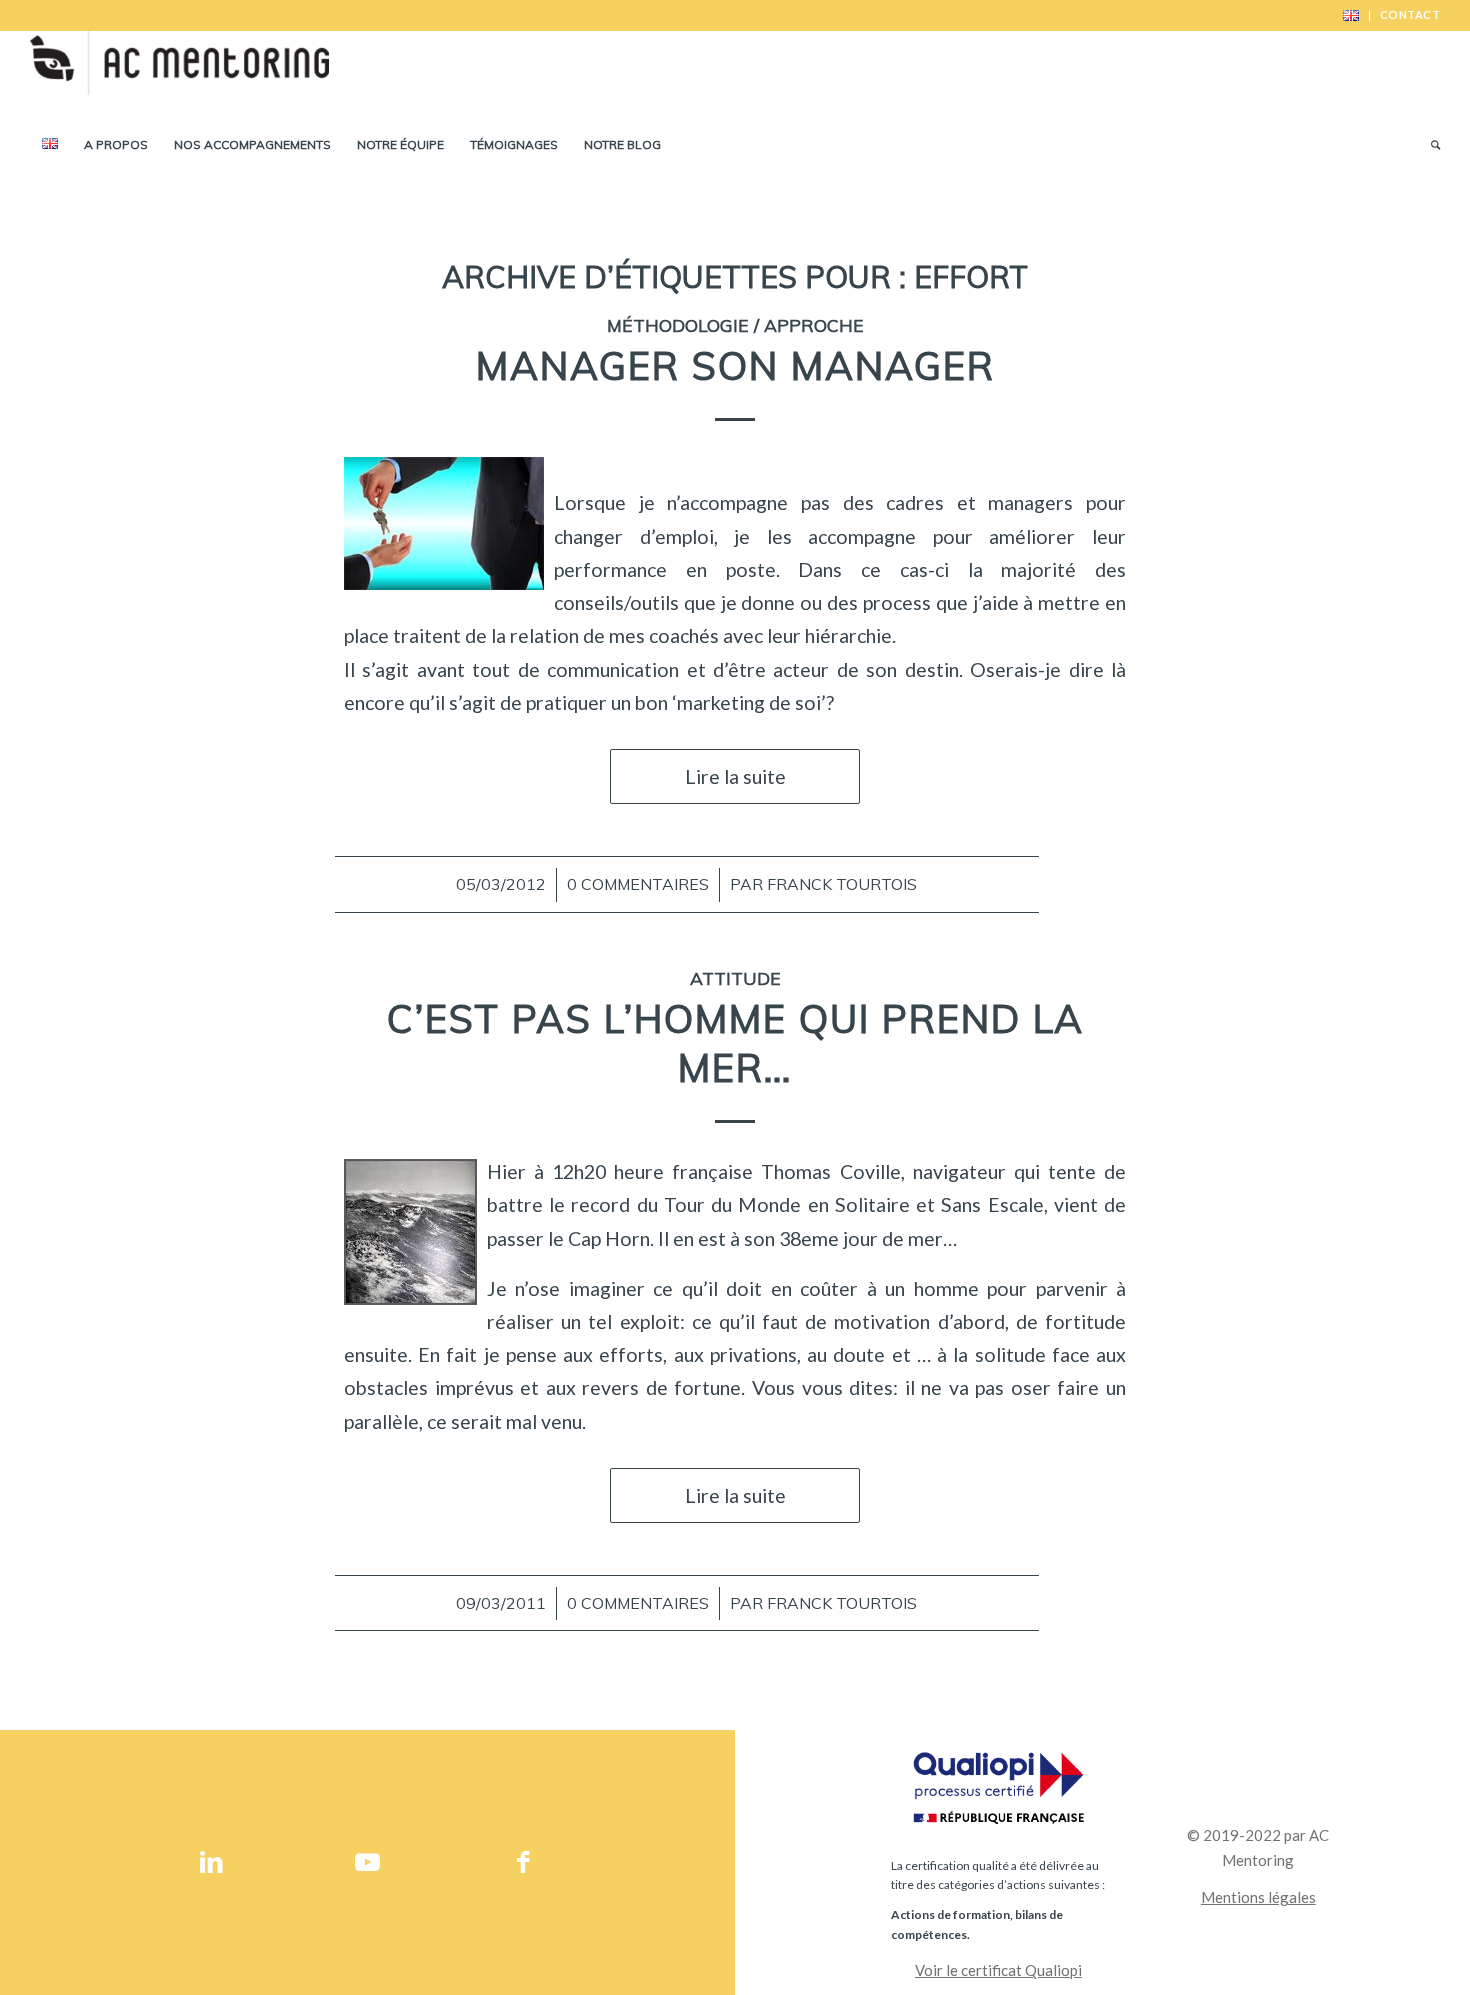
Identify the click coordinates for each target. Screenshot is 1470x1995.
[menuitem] (1351, 16)
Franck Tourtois (842, 884)
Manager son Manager (735, 366)
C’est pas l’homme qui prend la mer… (735, 1043)
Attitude (735, 978)
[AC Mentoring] (179, 75)
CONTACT (1410, 14)
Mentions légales (1258, 1897)
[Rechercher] (1429, 145)
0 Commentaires (638, 884)
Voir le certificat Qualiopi (998, 1970)
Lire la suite (735, 776)
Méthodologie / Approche (735, 325)
